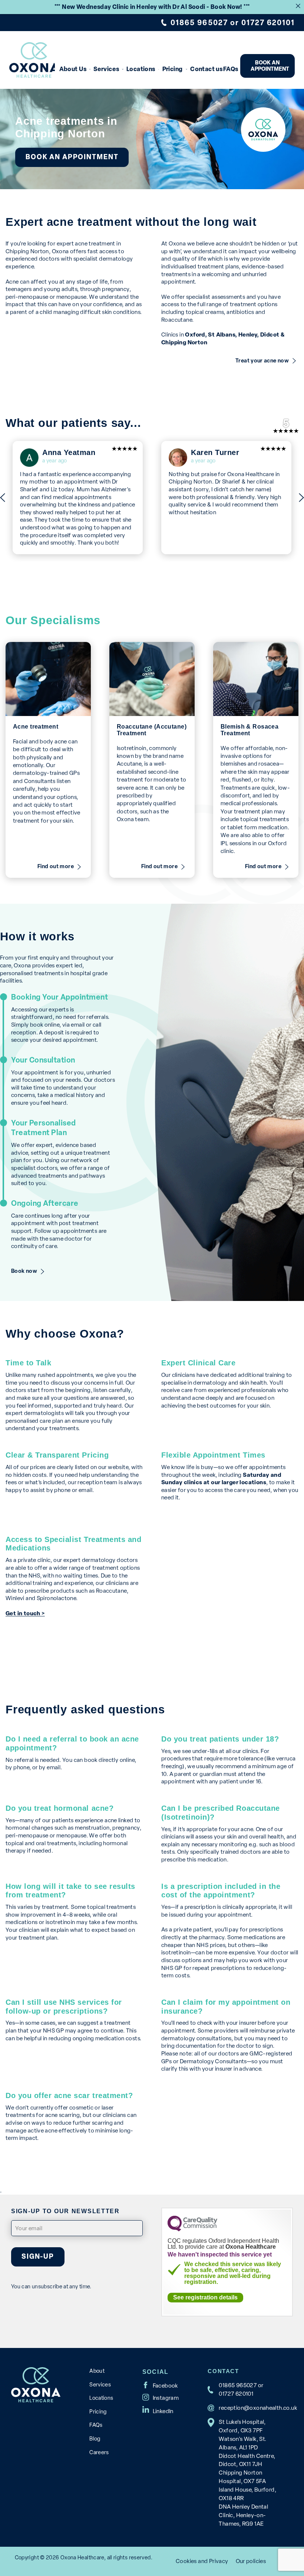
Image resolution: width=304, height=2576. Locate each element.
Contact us (205, 69)
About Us (73, 69)
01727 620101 (268, 23)
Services (106, 69)
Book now (24, 1271)
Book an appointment (270, 66)
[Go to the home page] (32, 60)
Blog (95, 2439)
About (97, 2371)
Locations (141, 69)
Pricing (173, 69)
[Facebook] (160, 2385)
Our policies (251, 2561)
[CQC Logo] (192, 2229)
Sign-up (38, 2256)
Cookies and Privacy (202, 2561)
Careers (99, 2452)
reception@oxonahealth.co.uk (258, 2408)
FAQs (230, 69)
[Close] (298, 6)
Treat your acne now (262, 361)
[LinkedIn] (158, 2409)
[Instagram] (161, 2397)
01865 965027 (199, 23)
